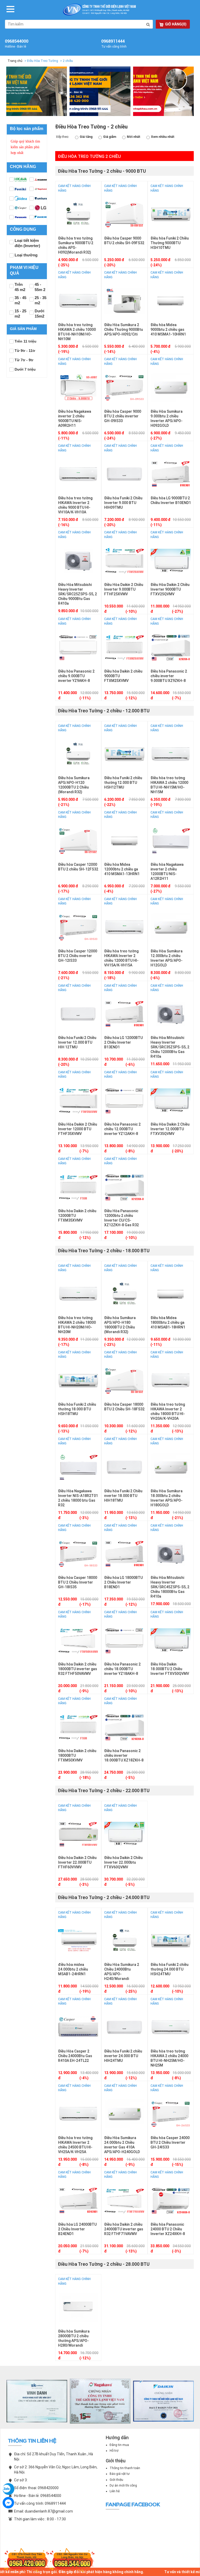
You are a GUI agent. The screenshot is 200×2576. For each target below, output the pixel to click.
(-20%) (110, 265)
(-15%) (177, 2165)
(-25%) (64, 265)
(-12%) (131, 698)
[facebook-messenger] (8, 2503)
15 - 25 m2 (20, 314)
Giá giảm (110, 137)
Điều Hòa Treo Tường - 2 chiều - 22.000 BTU (104, 1790)
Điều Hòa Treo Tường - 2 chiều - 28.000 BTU (104, 2264)
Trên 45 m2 (20, 287)
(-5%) (130, 1778)
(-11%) (64, 438)
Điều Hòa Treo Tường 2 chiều (89, 156)
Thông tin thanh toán (125, 2468)
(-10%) (131, 611)
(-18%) (110, 978)
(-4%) (155, 352)
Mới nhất (134, 137)
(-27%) (156, 438)
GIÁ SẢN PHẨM (23, 329)
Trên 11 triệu (26, 341)
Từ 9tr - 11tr (25, 351)
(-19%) (64, 352)
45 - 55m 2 (40, 287)
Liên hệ (115, 2491)
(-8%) (130, 1151)
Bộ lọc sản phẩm (27, 129)
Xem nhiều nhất (163, 137)
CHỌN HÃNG (23, 167)
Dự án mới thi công (123, 2485)
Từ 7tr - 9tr (24, 360)
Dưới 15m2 (39, 314)
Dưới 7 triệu (25, 369)
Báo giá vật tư (120, 2474)
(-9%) (84, 1691)
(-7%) (176, 698)
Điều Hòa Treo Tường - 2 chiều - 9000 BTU (102, 171)
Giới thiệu (116, 2480)
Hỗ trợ (114, 2451)
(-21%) (64, 805)
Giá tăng (86, 137)
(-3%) (84, 1518)
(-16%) (64, 525)
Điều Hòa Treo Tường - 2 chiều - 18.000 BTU (104, 1251)
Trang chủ (15, 61)
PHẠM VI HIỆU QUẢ (24, 270)
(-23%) (110, 1345)
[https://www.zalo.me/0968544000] (8, 2489)
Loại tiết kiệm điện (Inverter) (27, 243)
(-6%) (155, 978)
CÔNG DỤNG (23, 229)
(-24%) (156, 265)
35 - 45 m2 (20, 300)
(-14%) (110, 352)
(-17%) (64, 891)
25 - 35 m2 (40, 300)
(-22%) (110, 805)
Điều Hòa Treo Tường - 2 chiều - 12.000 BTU (104, 711)
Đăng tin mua (119, 2445)
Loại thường (26, 255)
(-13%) (64, 1431)
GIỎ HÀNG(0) (176, 24)
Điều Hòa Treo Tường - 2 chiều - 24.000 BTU (104, 1897)
